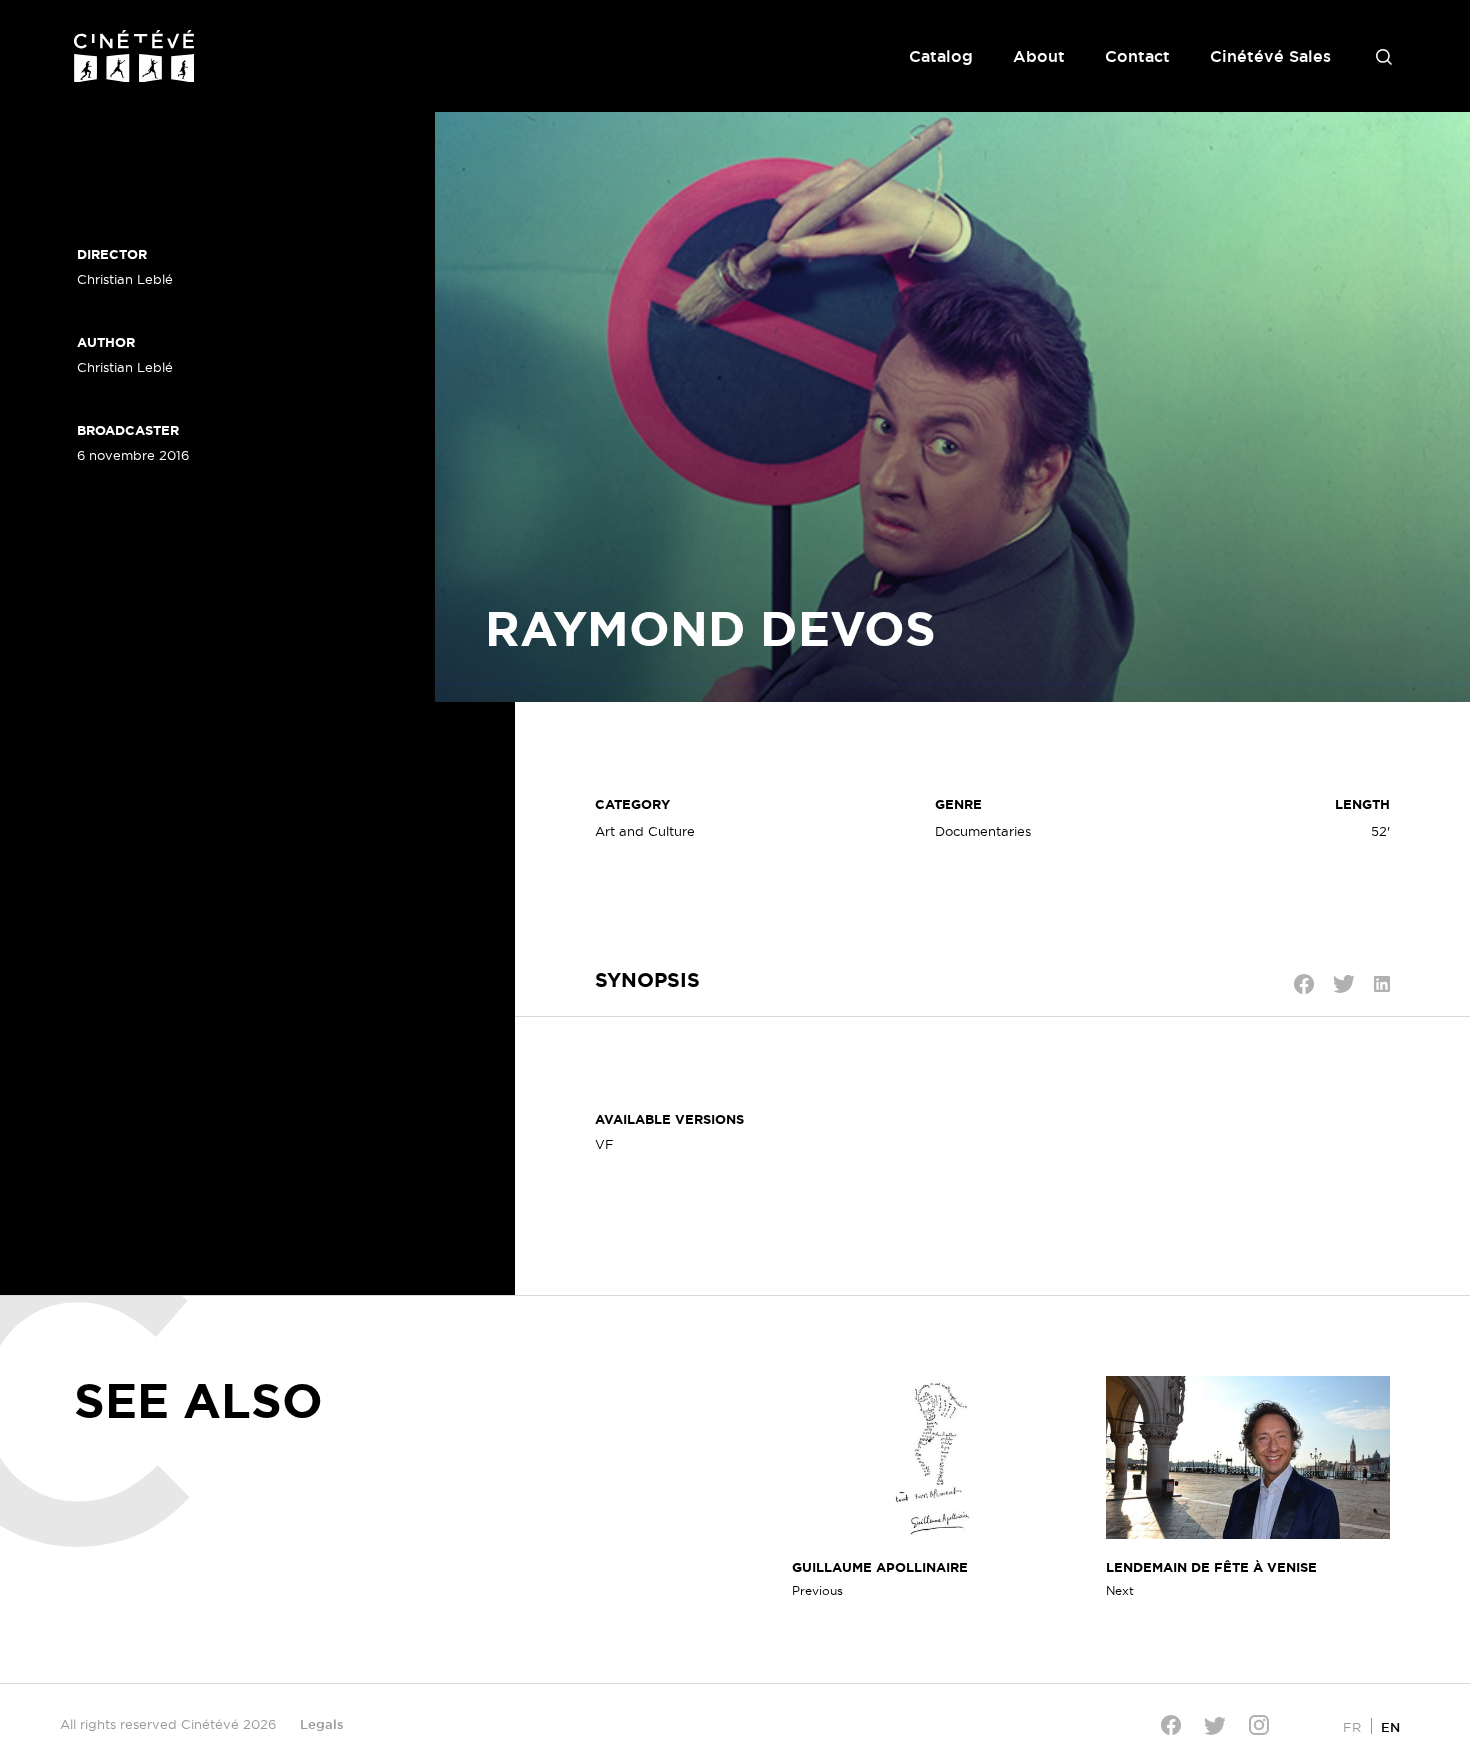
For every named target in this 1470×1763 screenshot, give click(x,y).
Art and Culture (645, 831)
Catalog (941, 56)
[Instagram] (1259, 1725)
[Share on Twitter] (1344, 984)
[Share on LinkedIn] (1382, 984)
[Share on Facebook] (1304, 984)
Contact (1137, 56)
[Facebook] (1171, 1725)
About (1039, 56)
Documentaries (983, 831)
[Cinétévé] (134, 56)
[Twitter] (1215, 1725)
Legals (322, 1724)
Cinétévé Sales (1270, 56)
